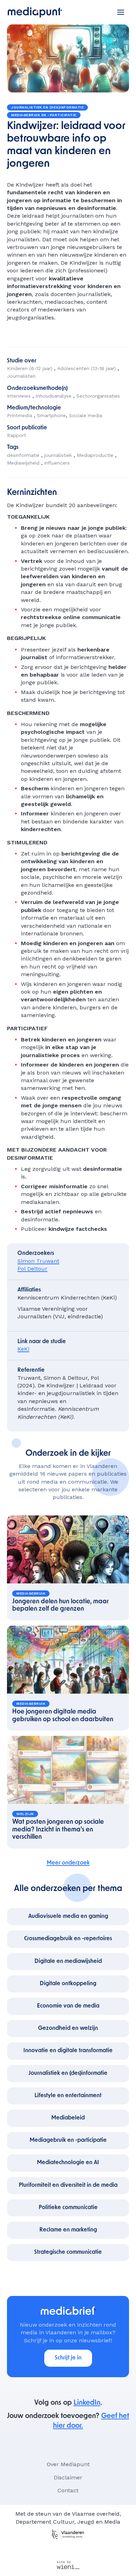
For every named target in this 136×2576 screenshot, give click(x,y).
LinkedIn (87, 2403)
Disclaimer (68, 2477)
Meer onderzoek (68, 1863)
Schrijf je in (68, 2358)
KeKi (23, 1349)
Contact (68, 2490)
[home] (35, 12)
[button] (121, 12)
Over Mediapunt (68, 2464)
